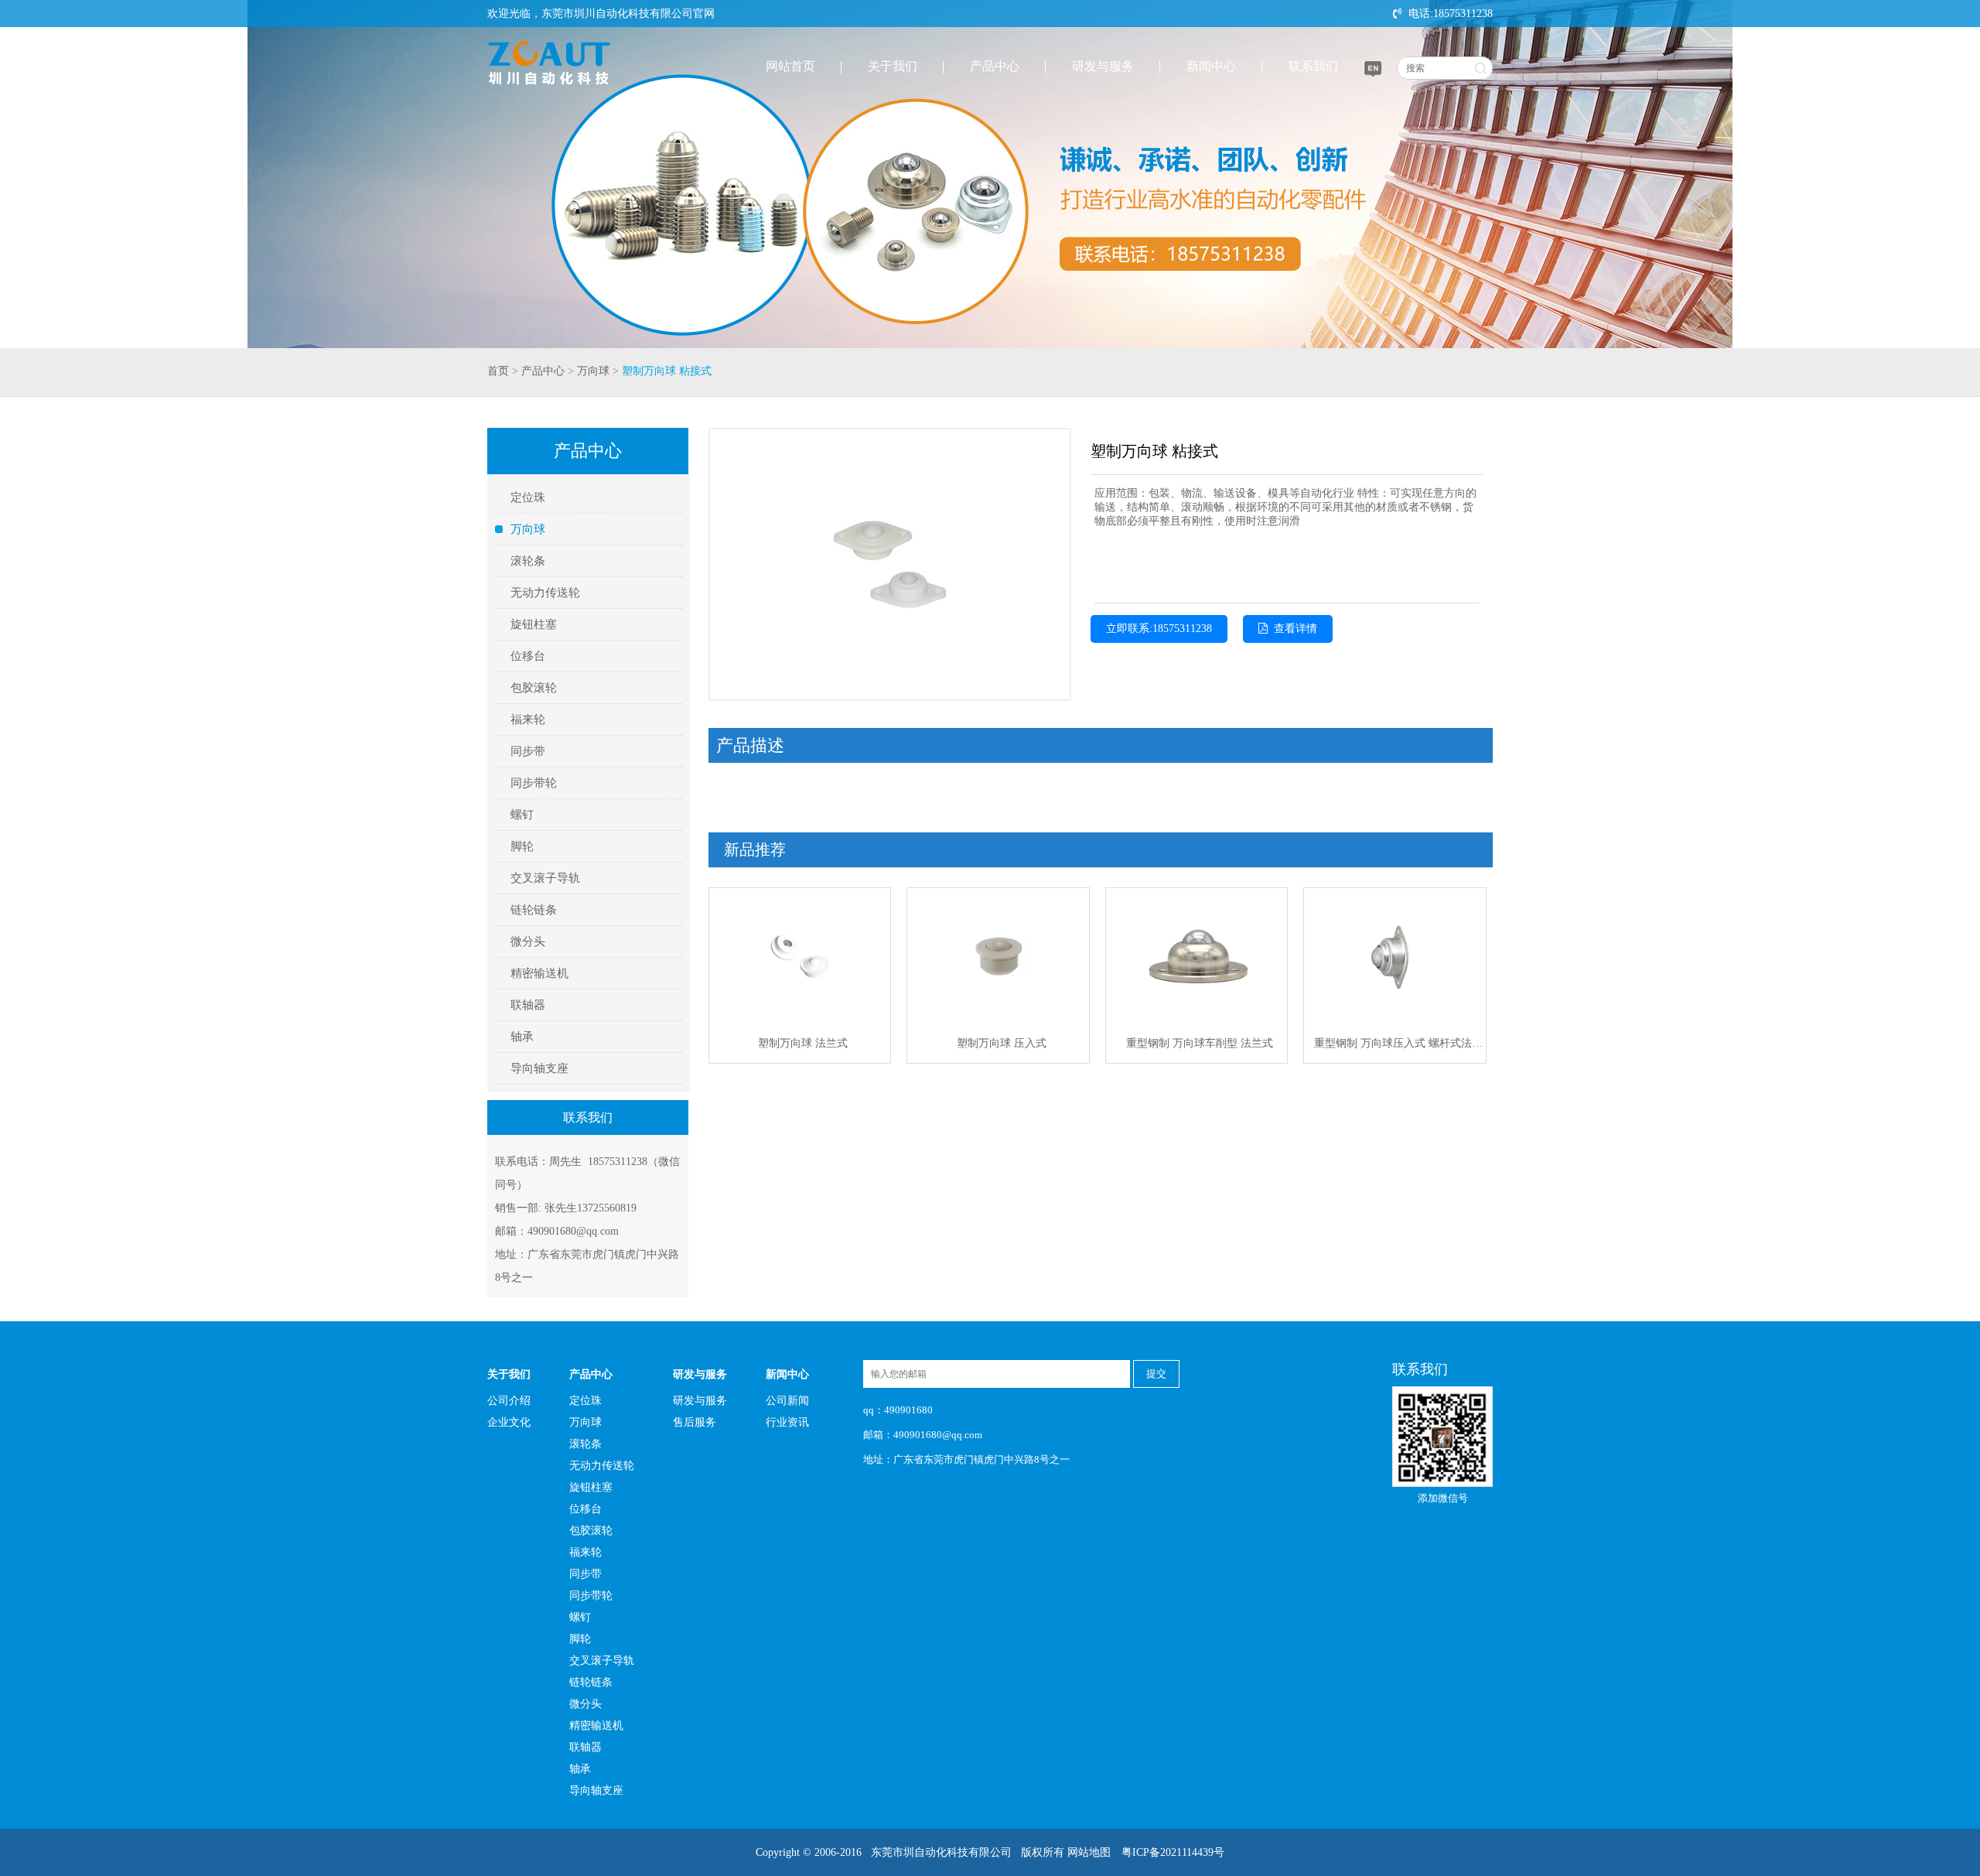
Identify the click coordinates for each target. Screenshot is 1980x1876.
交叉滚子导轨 (545, 878)
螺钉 (522, 815)
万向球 (593, 371)
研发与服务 (1103, 66)
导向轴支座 (539, 1068)
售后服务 (695, 1422)
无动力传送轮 (545, 593)
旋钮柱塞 (534, 624)
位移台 (528, 656)
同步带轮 (534, 783)
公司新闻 (787, 1401)
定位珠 (528, 497)
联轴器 (528, 1005)
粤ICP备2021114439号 (1173, 1852)
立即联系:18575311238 (1159, 629)
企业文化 (509, 1422)
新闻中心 (1211, 66)
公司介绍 (509, 1401)
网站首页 (790, 66)
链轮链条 (534, 910)
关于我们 (893, 66)
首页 (498, 371)
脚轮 (522, 846)
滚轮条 (528, 561)
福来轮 (528, 719)
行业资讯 (787, 1422)
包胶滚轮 (534, 688)
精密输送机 (539, 973)
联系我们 (1313, 66)
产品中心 (995, 66)
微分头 (528, 941)
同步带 (528, 751)
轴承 (522, 1037)
